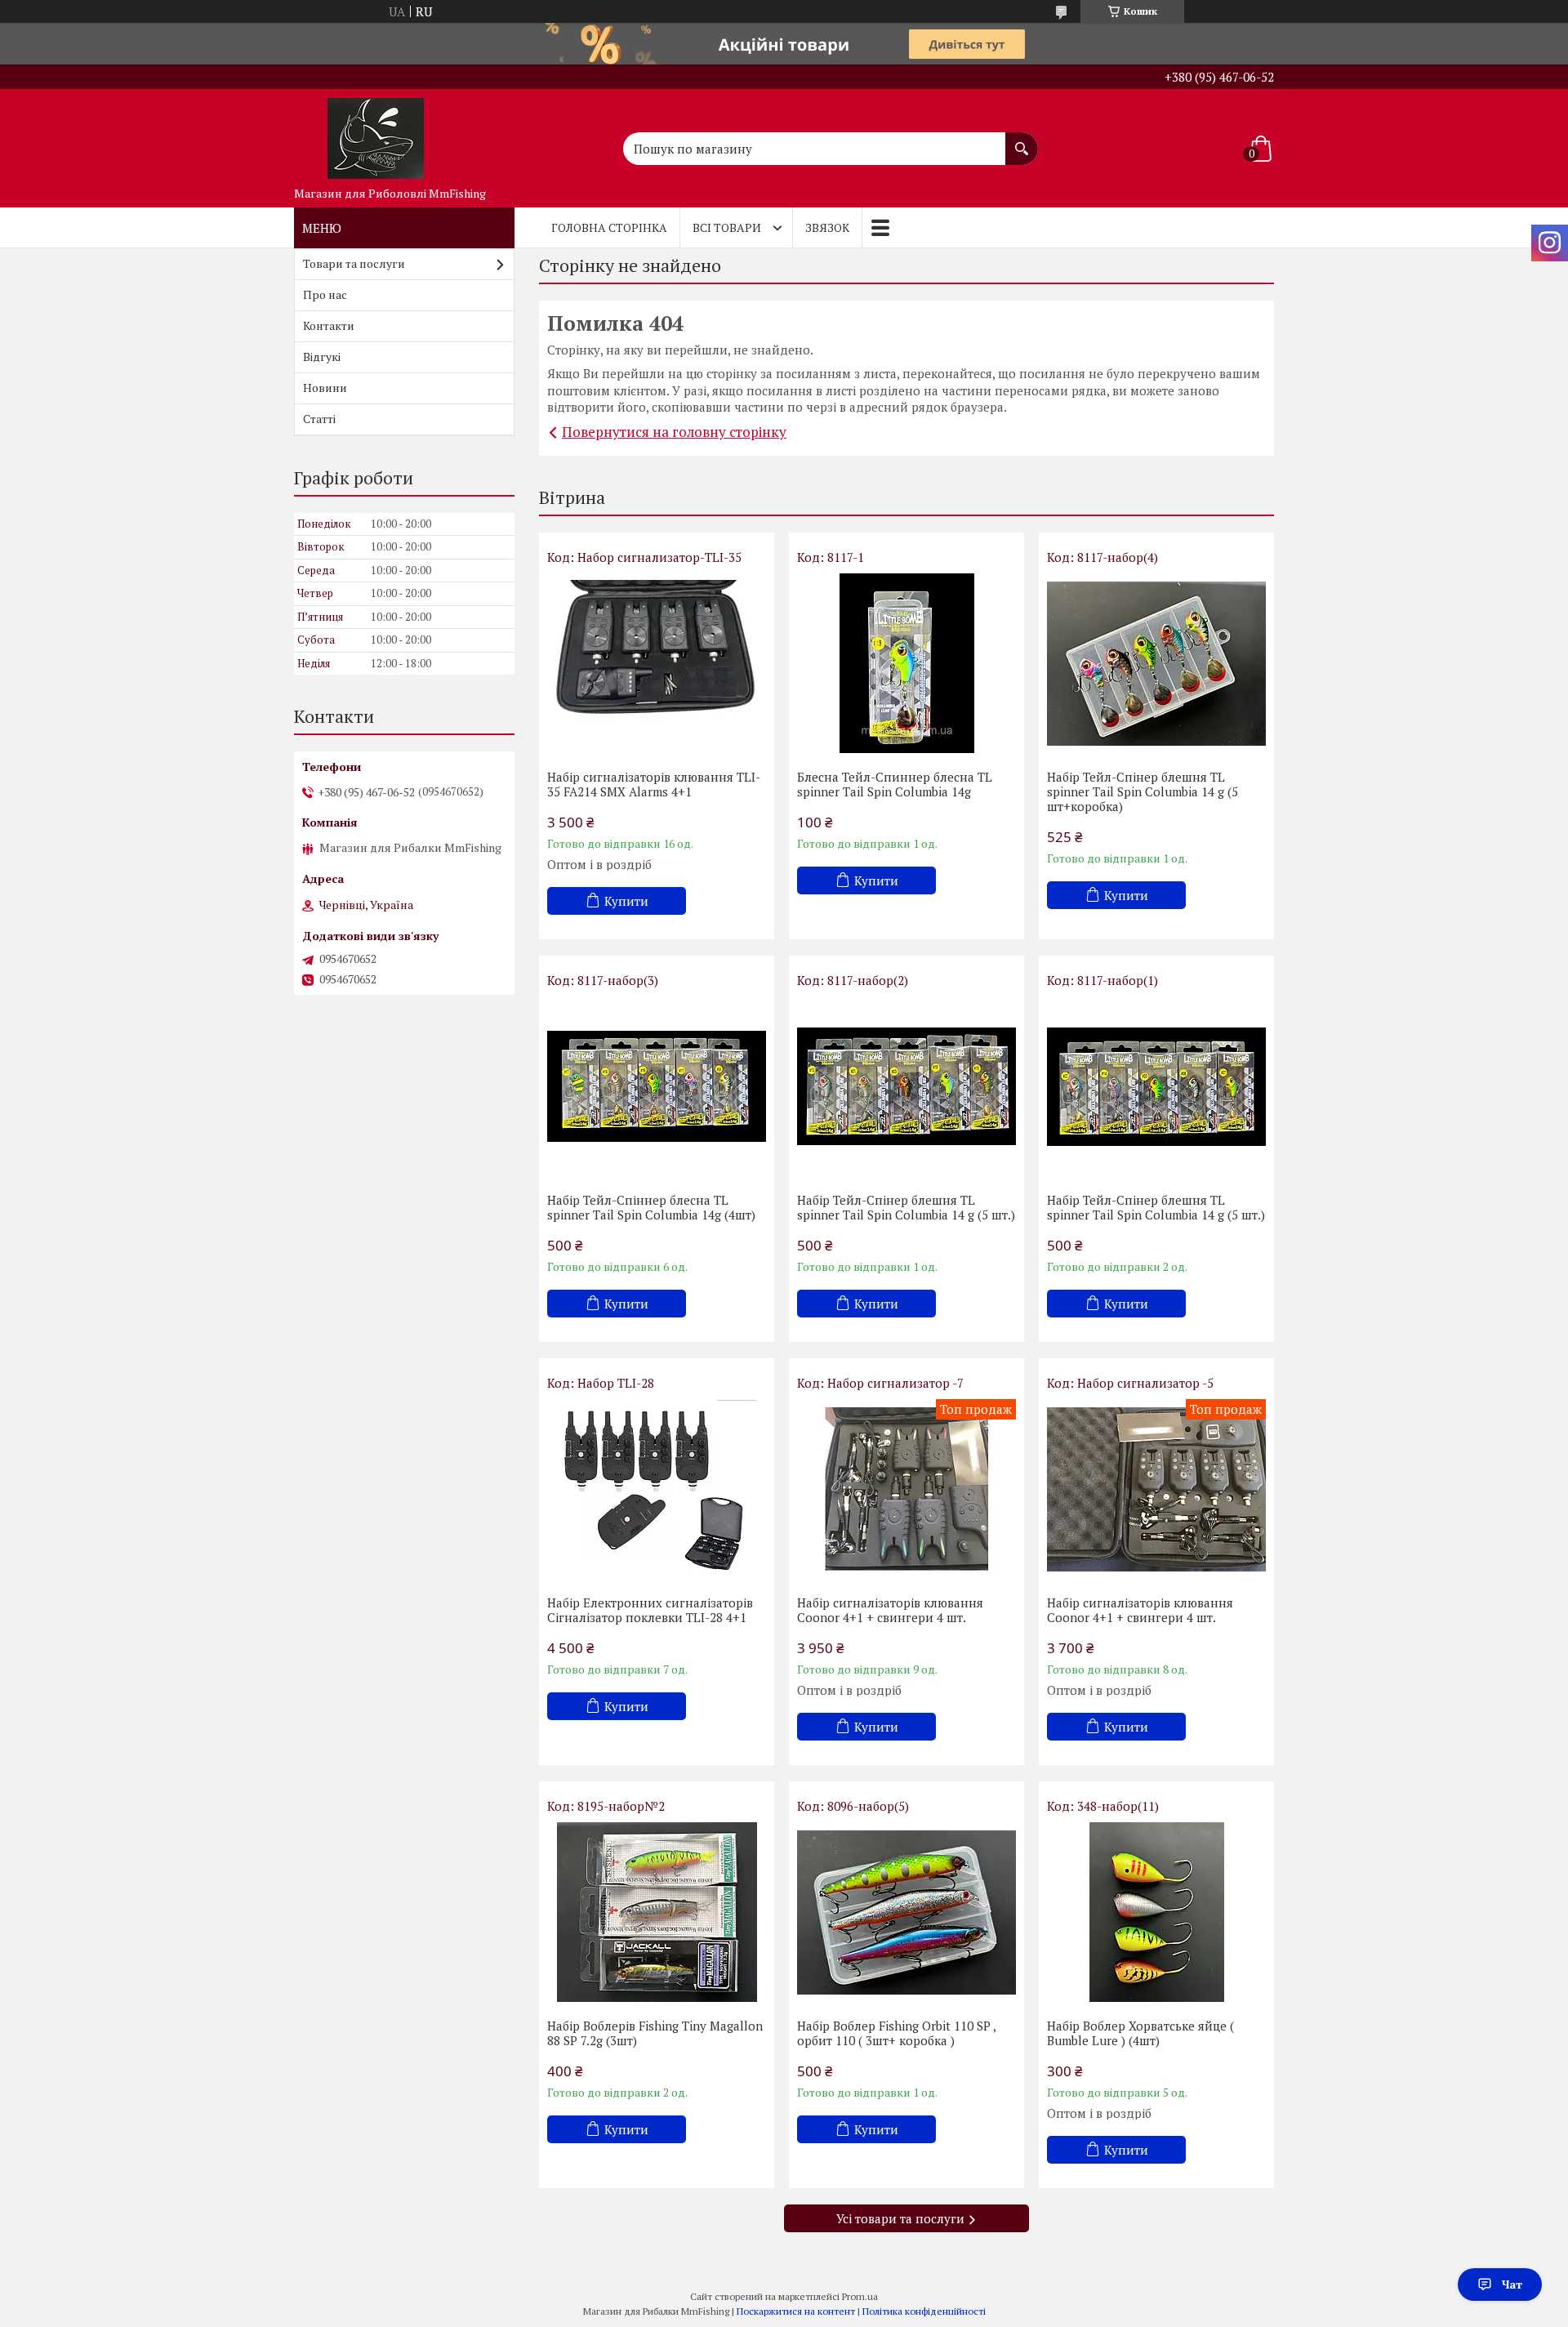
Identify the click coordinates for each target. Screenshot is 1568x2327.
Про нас (325, 294)
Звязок (827, 227)
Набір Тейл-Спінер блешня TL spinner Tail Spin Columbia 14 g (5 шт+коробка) (1143, 791)
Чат (1512, 2284)
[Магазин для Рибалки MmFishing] (376, 134)
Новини (325, 388)
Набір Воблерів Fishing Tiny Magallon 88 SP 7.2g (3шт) (655, 2033)
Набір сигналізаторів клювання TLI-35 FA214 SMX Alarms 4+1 (654, 784)
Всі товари (727, 227)
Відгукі (322, 357)
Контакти (329, 325)
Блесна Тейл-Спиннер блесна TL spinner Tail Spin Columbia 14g (895, 784)
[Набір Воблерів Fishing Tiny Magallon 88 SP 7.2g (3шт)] (657, 1912)
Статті (319, 419)
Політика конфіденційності (924, 2311)
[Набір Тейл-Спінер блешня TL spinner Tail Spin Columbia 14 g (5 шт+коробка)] (1156, 663)
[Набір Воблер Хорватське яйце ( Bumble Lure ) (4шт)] (1156, 1912)
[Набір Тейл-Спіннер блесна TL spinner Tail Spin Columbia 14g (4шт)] (657, 1086)
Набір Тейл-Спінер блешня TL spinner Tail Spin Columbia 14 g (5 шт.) (906, 1207)
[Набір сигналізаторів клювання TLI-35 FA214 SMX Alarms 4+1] (657, 663)
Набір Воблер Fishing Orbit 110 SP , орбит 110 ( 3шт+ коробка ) (896, 2033)
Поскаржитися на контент (796, 2311)
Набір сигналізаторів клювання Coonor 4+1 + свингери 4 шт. (890, 1610)
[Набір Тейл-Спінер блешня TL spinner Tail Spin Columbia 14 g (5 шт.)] (906, 1086)
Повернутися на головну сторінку (674, 432)
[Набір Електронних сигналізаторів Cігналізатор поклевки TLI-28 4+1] (657, 1489)
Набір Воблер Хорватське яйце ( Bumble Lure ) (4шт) (1140, 2033)
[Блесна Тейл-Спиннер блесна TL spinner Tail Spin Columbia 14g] (906, 663)
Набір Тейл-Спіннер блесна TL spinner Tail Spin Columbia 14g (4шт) (651, 1207)
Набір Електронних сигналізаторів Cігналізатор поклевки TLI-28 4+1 (650, 1610)
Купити (626, 901)
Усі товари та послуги (900, 2218)
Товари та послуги (354, 263)
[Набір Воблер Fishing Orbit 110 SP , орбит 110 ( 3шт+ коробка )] (906, 1912)
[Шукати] (1022, 140)
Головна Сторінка (609, 227)
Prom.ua (860, 2296)
